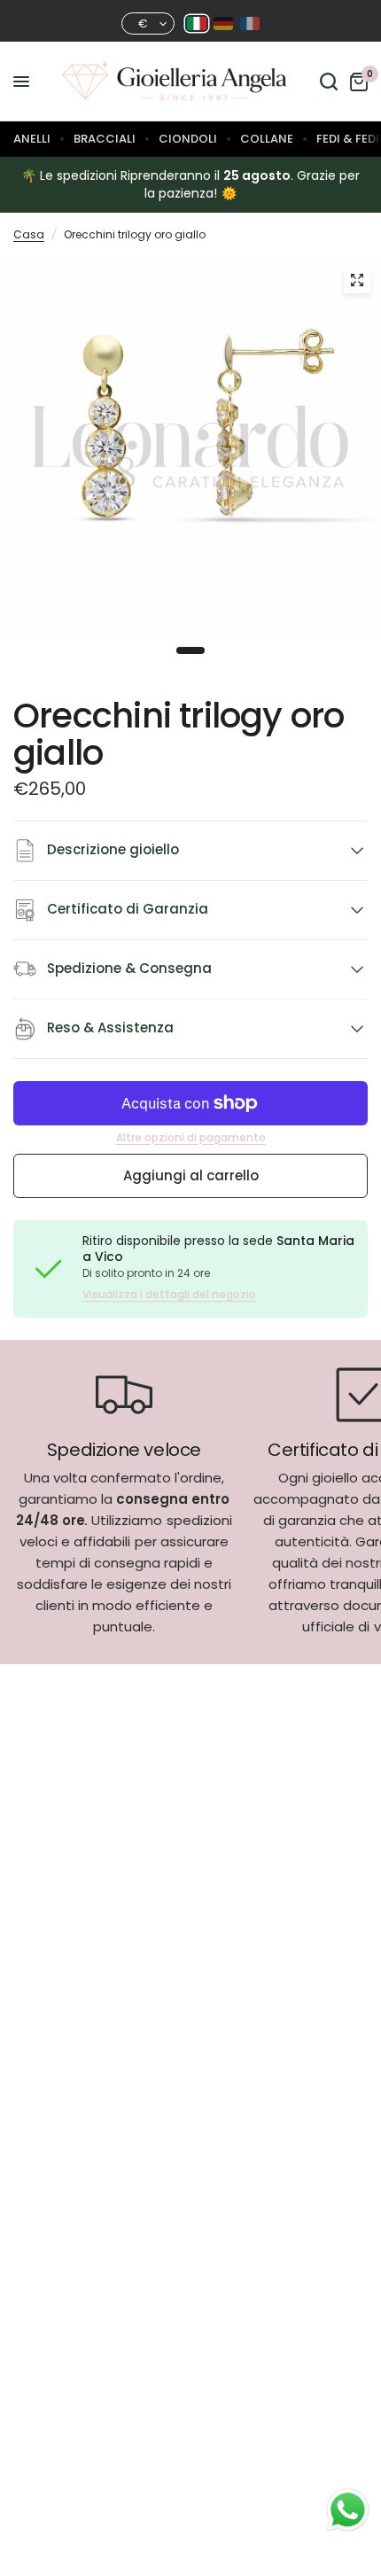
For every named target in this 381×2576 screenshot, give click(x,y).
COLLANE (267, 139)
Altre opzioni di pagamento (191, 1138)
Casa (29, 234)
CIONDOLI (188, 139)
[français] (250, 23)
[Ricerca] (329, 82)
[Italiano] (197, 23)
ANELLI (32, 139)
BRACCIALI (105, 139)
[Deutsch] (223, 23)
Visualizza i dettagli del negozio (169, 1295)
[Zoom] (357, 280)
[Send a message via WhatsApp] (348, 2510)
